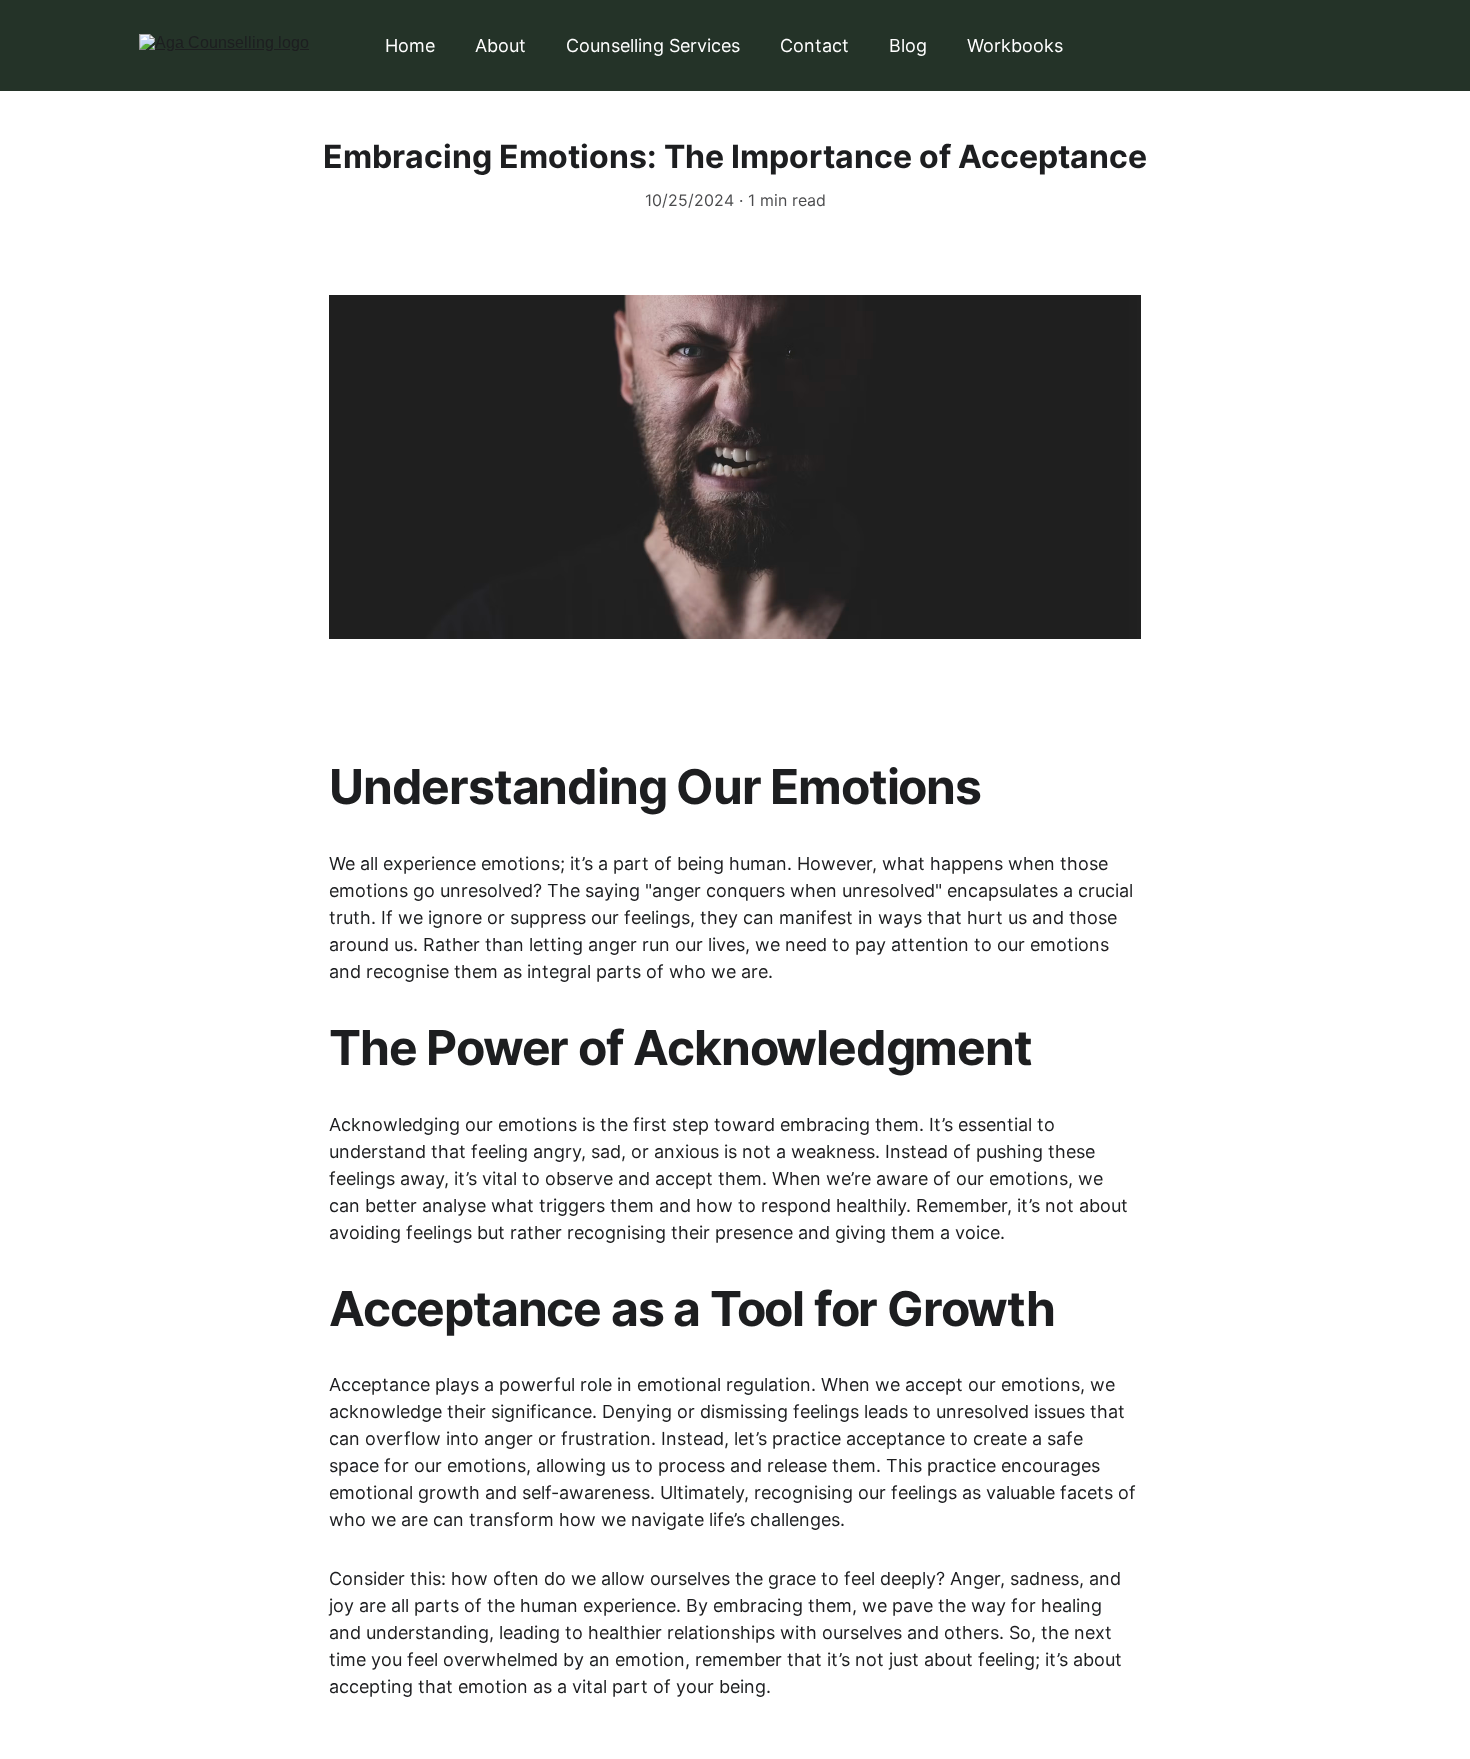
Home (410, 45)
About (500, 45)
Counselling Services (653, 45)
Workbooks (1015, 45)
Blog (908, 45)
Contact (814, 45)
